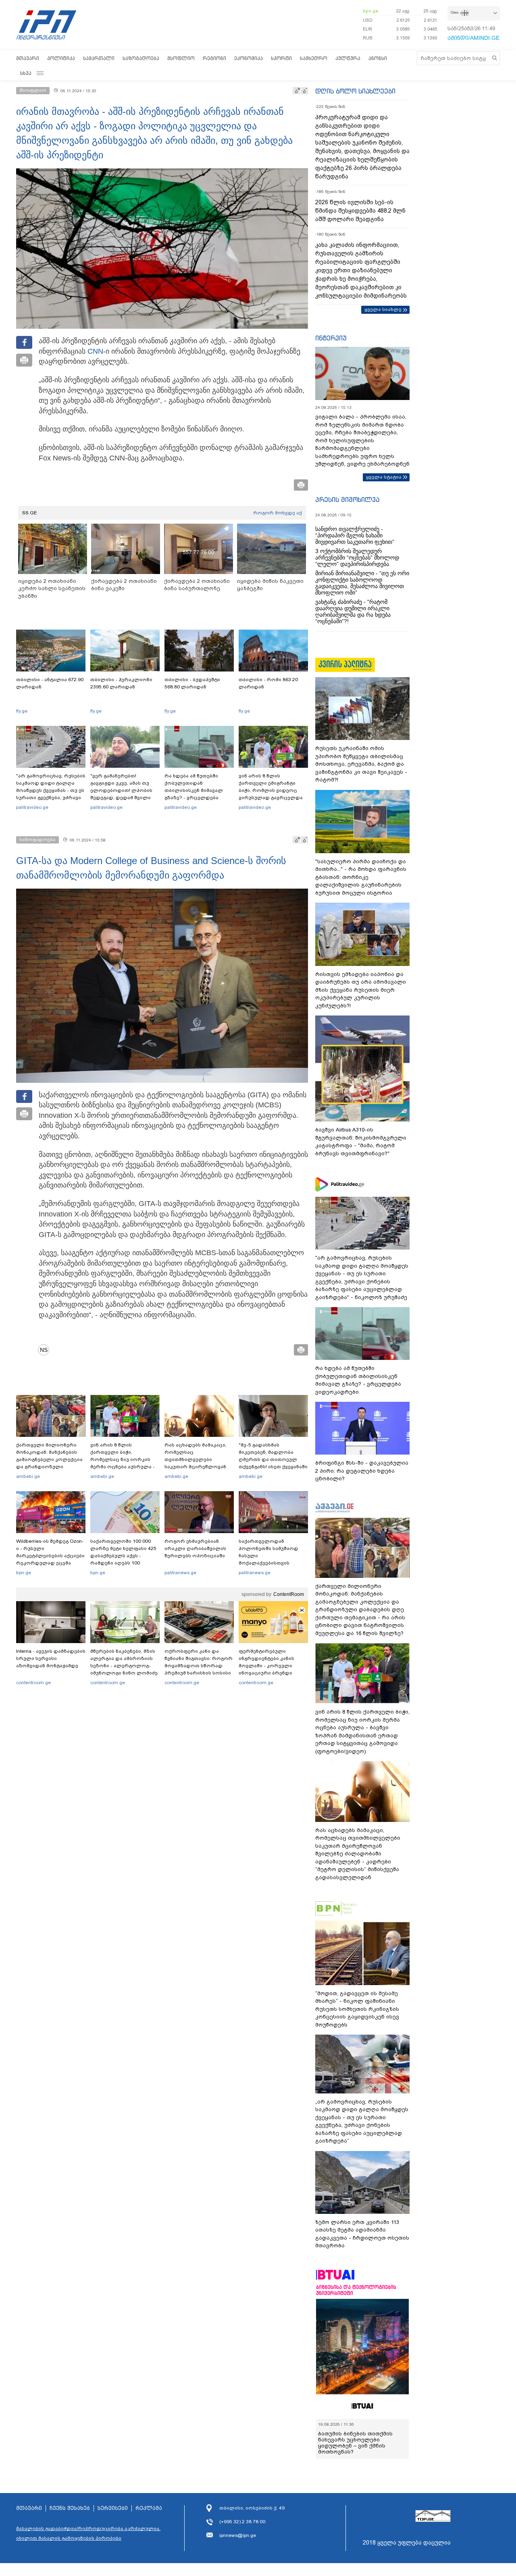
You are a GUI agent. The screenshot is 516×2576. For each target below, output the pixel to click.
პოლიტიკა (61, 58)
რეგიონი (214, 58)
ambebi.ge (28, 1476)
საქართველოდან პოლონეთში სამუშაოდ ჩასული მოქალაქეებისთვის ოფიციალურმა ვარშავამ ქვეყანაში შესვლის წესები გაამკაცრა (272, 1563)
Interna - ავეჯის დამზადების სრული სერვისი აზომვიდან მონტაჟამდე (51, 1658)
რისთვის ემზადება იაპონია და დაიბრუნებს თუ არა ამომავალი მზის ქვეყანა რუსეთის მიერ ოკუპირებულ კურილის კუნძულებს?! (361, 990)
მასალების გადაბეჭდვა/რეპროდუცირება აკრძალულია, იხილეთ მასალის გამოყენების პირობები (88, 2533)
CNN (95, 351)
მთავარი (28, 58)
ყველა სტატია (384, 477)
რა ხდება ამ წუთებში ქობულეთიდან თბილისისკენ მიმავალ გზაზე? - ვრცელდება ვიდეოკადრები (194, 790)
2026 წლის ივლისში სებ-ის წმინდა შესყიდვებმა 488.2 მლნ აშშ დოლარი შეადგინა (360, 211)
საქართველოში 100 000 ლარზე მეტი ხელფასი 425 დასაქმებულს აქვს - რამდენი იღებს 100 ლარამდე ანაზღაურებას (123, 1556)
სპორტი (281, 58)
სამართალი (99, 58)
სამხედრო (314, 58)
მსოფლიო (181, 58)
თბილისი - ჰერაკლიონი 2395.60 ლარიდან (121, 683)
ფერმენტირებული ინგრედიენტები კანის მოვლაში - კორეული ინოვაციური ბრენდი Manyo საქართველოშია (269, 1666)
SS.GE (30, 513)
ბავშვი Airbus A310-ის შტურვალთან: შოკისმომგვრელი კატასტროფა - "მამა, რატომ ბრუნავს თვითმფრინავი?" (361, 1142)
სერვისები (113, 2508)
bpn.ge (370, 11)
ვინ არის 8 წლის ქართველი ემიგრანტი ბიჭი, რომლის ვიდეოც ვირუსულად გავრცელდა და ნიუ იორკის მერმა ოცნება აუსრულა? (271, 794)
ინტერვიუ (331, 338)
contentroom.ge (33, 1683)
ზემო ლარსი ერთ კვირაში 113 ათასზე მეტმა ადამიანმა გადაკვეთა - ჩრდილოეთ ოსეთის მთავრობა (362, 2234)
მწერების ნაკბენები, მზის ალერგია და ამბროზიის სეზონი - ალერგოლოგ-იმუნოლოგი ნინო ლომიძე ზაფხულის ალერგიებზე (124, 1666)
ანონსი (378, 58)
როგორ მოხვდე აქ (278, 513)
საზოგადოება (141, 58)
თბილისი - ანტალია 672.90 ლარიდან (50, 683)
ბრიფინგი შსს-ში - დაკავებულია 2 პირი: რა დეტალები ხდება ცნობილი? (362, 1471)
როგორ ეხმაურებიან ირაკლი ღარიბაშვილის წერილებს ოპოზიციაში (195, 1548)
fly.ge (22, 711)
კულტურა (348, 58)
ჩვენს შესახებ (70, 2508)
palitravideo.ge (32, 807)
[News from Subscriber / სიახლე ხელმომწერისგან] (46, 1350)
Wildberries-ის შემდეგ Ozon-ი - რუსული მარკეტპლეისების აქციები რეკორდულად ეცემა (50, 1552)
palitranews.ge (180, 1573)
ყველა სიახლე (383, 309)
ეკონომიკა (249, 58)
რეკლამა (149, 2508)
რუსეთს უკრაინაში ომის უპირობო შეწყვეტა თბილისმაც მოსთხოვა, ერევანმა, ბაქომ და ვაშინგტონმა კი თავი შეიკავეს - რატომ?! (361, 764)
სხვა (26, 73)
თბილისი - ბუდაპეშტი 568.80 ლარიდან (192, 683)
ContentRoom (289, 1594)
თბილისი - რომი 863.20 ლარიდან (268, 683)
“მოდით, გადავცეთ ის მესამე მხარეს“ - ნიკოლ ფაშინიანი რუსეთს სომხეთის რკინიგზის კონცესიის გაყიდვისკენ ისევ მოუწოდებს (357, 2009)
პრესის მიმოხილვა (347, 499)
